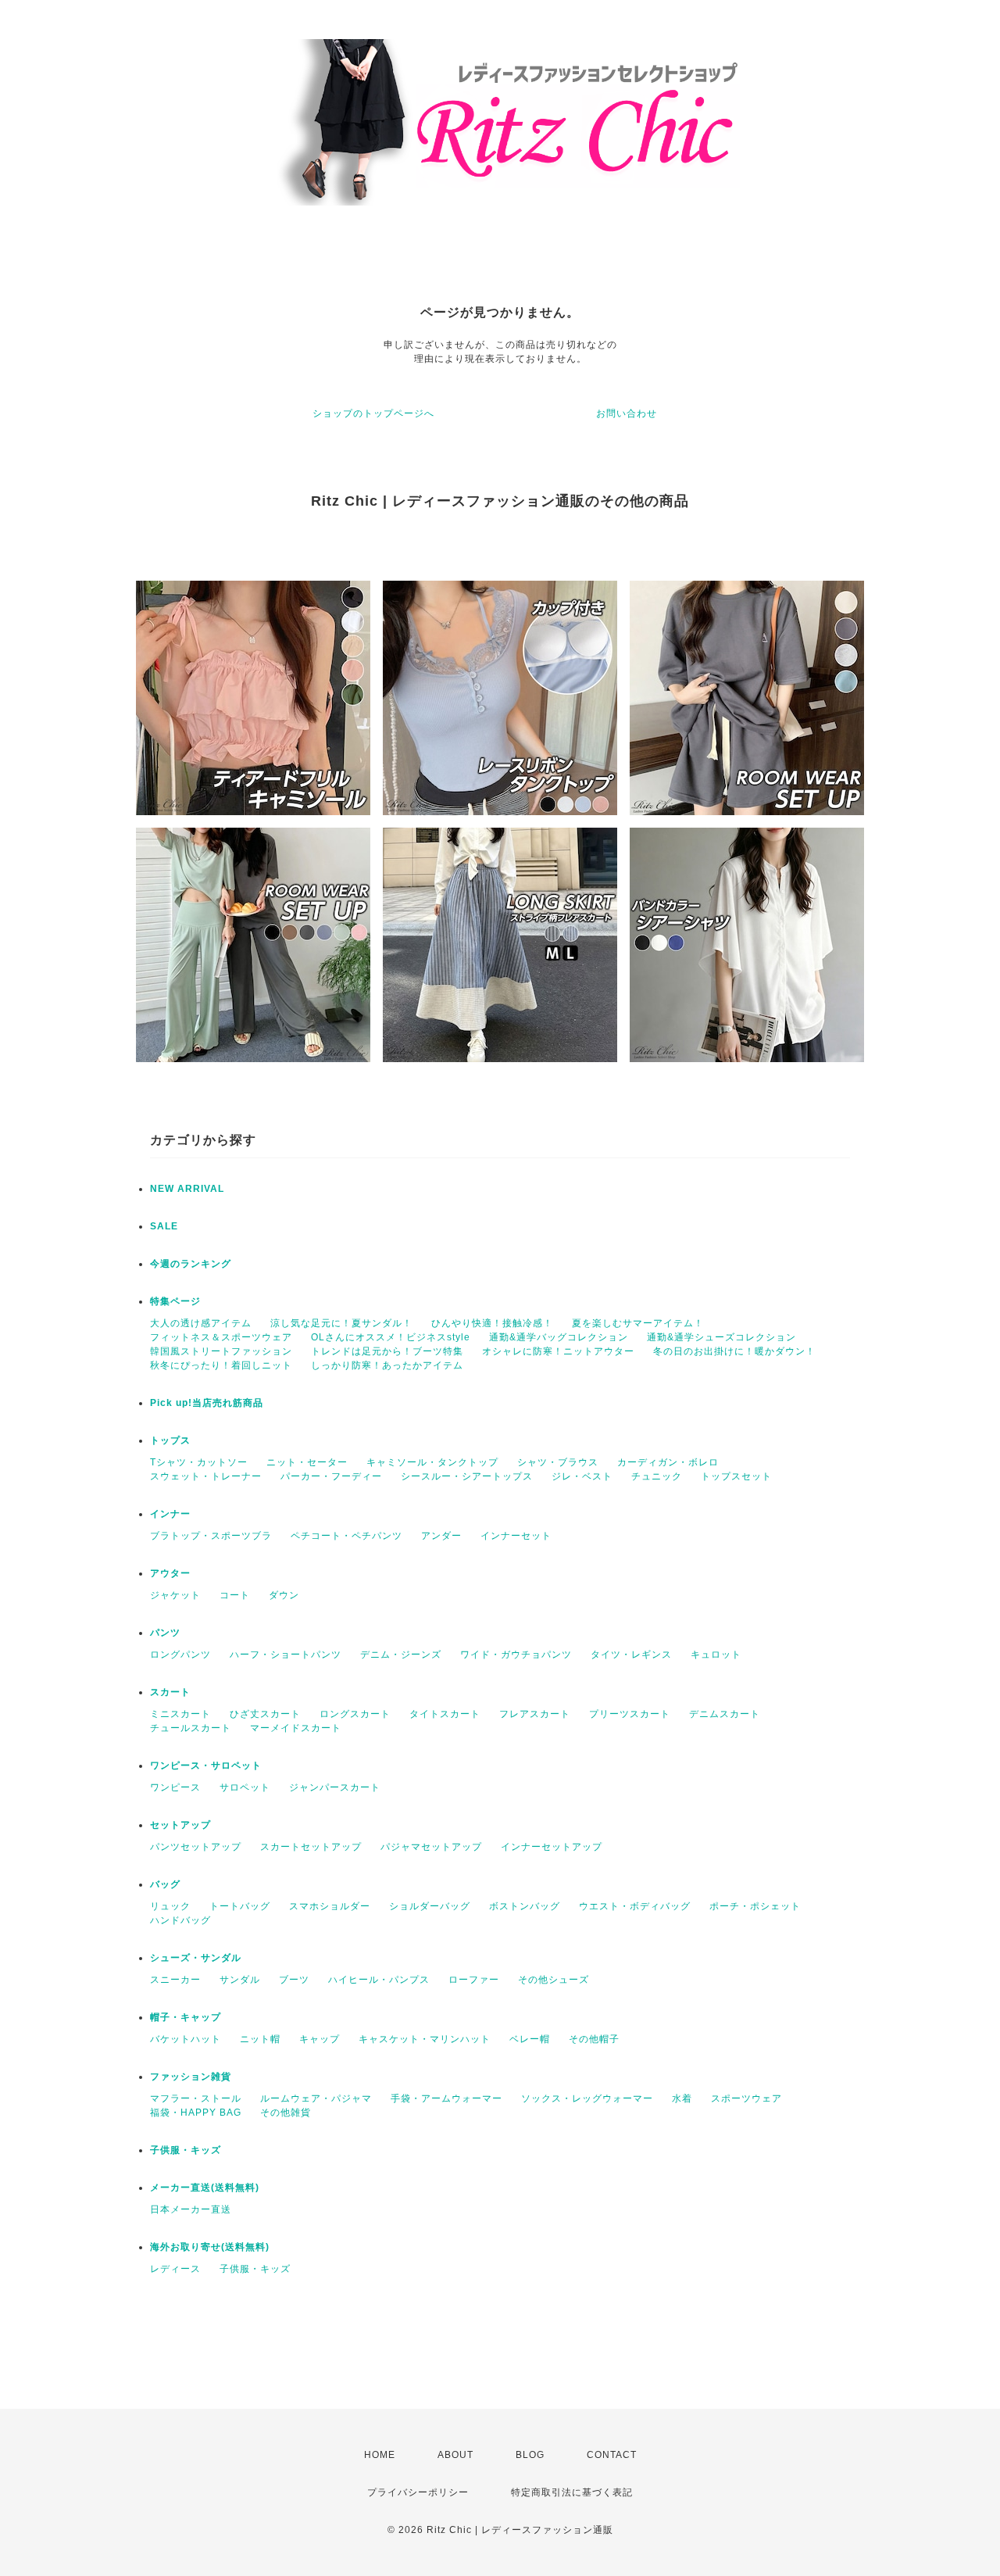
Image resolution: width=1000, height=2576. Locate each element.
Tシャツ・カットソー (199, 1462)
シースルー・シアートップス (467, 1476)
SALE (164, 1226)
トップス (170, 1440)
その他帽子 (594, 2039)
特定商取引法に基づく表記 (572, 2492)
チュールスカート (191, 1728)
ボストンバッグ (525, 1906)
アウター (170, 1573)
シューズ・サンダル (196, 1958)
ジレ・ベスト (582, 1476)
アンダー (441, 1536)
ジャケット (175, 1595)
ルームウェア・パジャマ (316, 2098)
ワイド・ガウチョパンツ (516, 1655)
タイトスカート (445, 1714)
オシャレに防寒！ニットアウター (558, 1351)
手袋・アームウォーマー (446, 2098)
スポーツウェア (746, 2098)
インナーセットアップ (552, 1847)
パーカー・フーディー (331, 1476)
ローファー (474, 1980)
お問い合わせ (627, 413)
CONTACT (612, 2455)
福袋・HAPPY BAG (196, 2113)
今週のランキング (191, 1264)
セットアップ (180, 1825)
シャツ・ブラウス (558, 1462)
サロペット (245, 1787)
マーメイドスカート (296, 1728)
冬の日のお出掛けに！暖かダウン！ (734, 1351)
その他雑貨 (286, 2113)
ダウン (284, 1595)
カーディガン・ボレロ (668, 1462)
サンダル (240, 1980)
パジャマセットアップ (431, 1847)
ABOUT (455, 2455)
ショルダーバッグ (430, 1906)
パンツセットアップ (196, 1847)
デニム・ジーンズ (401, 1655)
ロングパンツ (180, 1655)
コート (235, 1595)
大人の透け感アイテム (201, 1323)
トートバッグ (240, 1906)
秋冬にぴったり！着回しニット (221, 1365)
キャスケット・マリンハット (425, 2039)
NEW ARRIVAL (187, 1189)
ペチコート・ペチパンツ (346, 1536)
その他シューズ (554, 1980)
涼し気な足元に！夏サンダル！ (341, 1323)
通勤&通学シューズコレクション (721, 1337)
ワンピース (175, 1787)
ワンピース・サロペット (206, 1766)
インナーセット (516, 1536)
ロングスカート (355, 1714)
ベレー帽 (530, 2039)
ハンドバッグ (180, 1920)
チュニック (657, 1476)
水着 (682, 2098)
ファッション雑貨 (191, 2077)
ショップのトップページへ (373, 413)
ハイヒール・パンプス (379, 1980)
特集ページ (175, 1301)
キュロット (716, 1655)
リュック (170, 1906)
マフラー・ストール (196, 2098)
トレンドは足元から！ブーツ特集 (387, 1351)
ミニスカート (180, 1714)
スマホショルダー (330, 1906)
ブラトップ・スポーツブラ (211, 1536)
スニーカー (175, 1980)
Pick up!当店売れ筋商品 (207, 1403)
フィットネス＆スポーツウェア (221, 1337)
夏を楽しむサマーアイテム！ (638, 1323)
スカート (170, 1692)
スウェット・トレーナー (206, 1476)
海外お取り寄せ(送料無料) (210, 2247)
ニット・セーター (307, 1462)
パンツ (165, 1633)
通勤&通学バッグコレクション (559, 1337)
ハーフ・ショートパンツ (286, 1655)
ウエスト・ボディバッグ (635, 1906)
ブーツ (294, 1980)
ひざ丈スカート (265, 1714)
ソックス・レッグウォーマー (587, 2098)
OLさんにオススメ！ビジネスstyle (391, 1337)
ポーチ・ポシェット (755, 1906)
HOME (380, 2455)
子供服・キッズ (186, 2150)
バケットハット (186, 2039)
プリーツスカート (630, 1714)
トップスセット (736, 1476)
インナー (170, 1514)
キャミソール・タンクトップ (432, 1462)
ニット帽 (260, 2039)
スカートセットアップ (311, 1847)
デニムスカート (725, 1714)
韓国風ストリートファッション (221, 1351)
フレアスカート (535, 1714)
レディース (175, 2269)
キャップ (320, 2039)
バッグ (165, 1884)
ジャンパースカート (335, 1787)
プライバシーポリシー (418, 2492)
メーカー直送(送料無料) (205, 2188)
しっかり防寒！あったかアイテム (387, 1365)
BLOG (530, 2455)
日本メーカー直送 (191, 2209)
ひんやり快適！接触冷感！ (492, 1323)
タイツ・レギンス (631, 1655)
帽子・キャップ (186, 2017)
